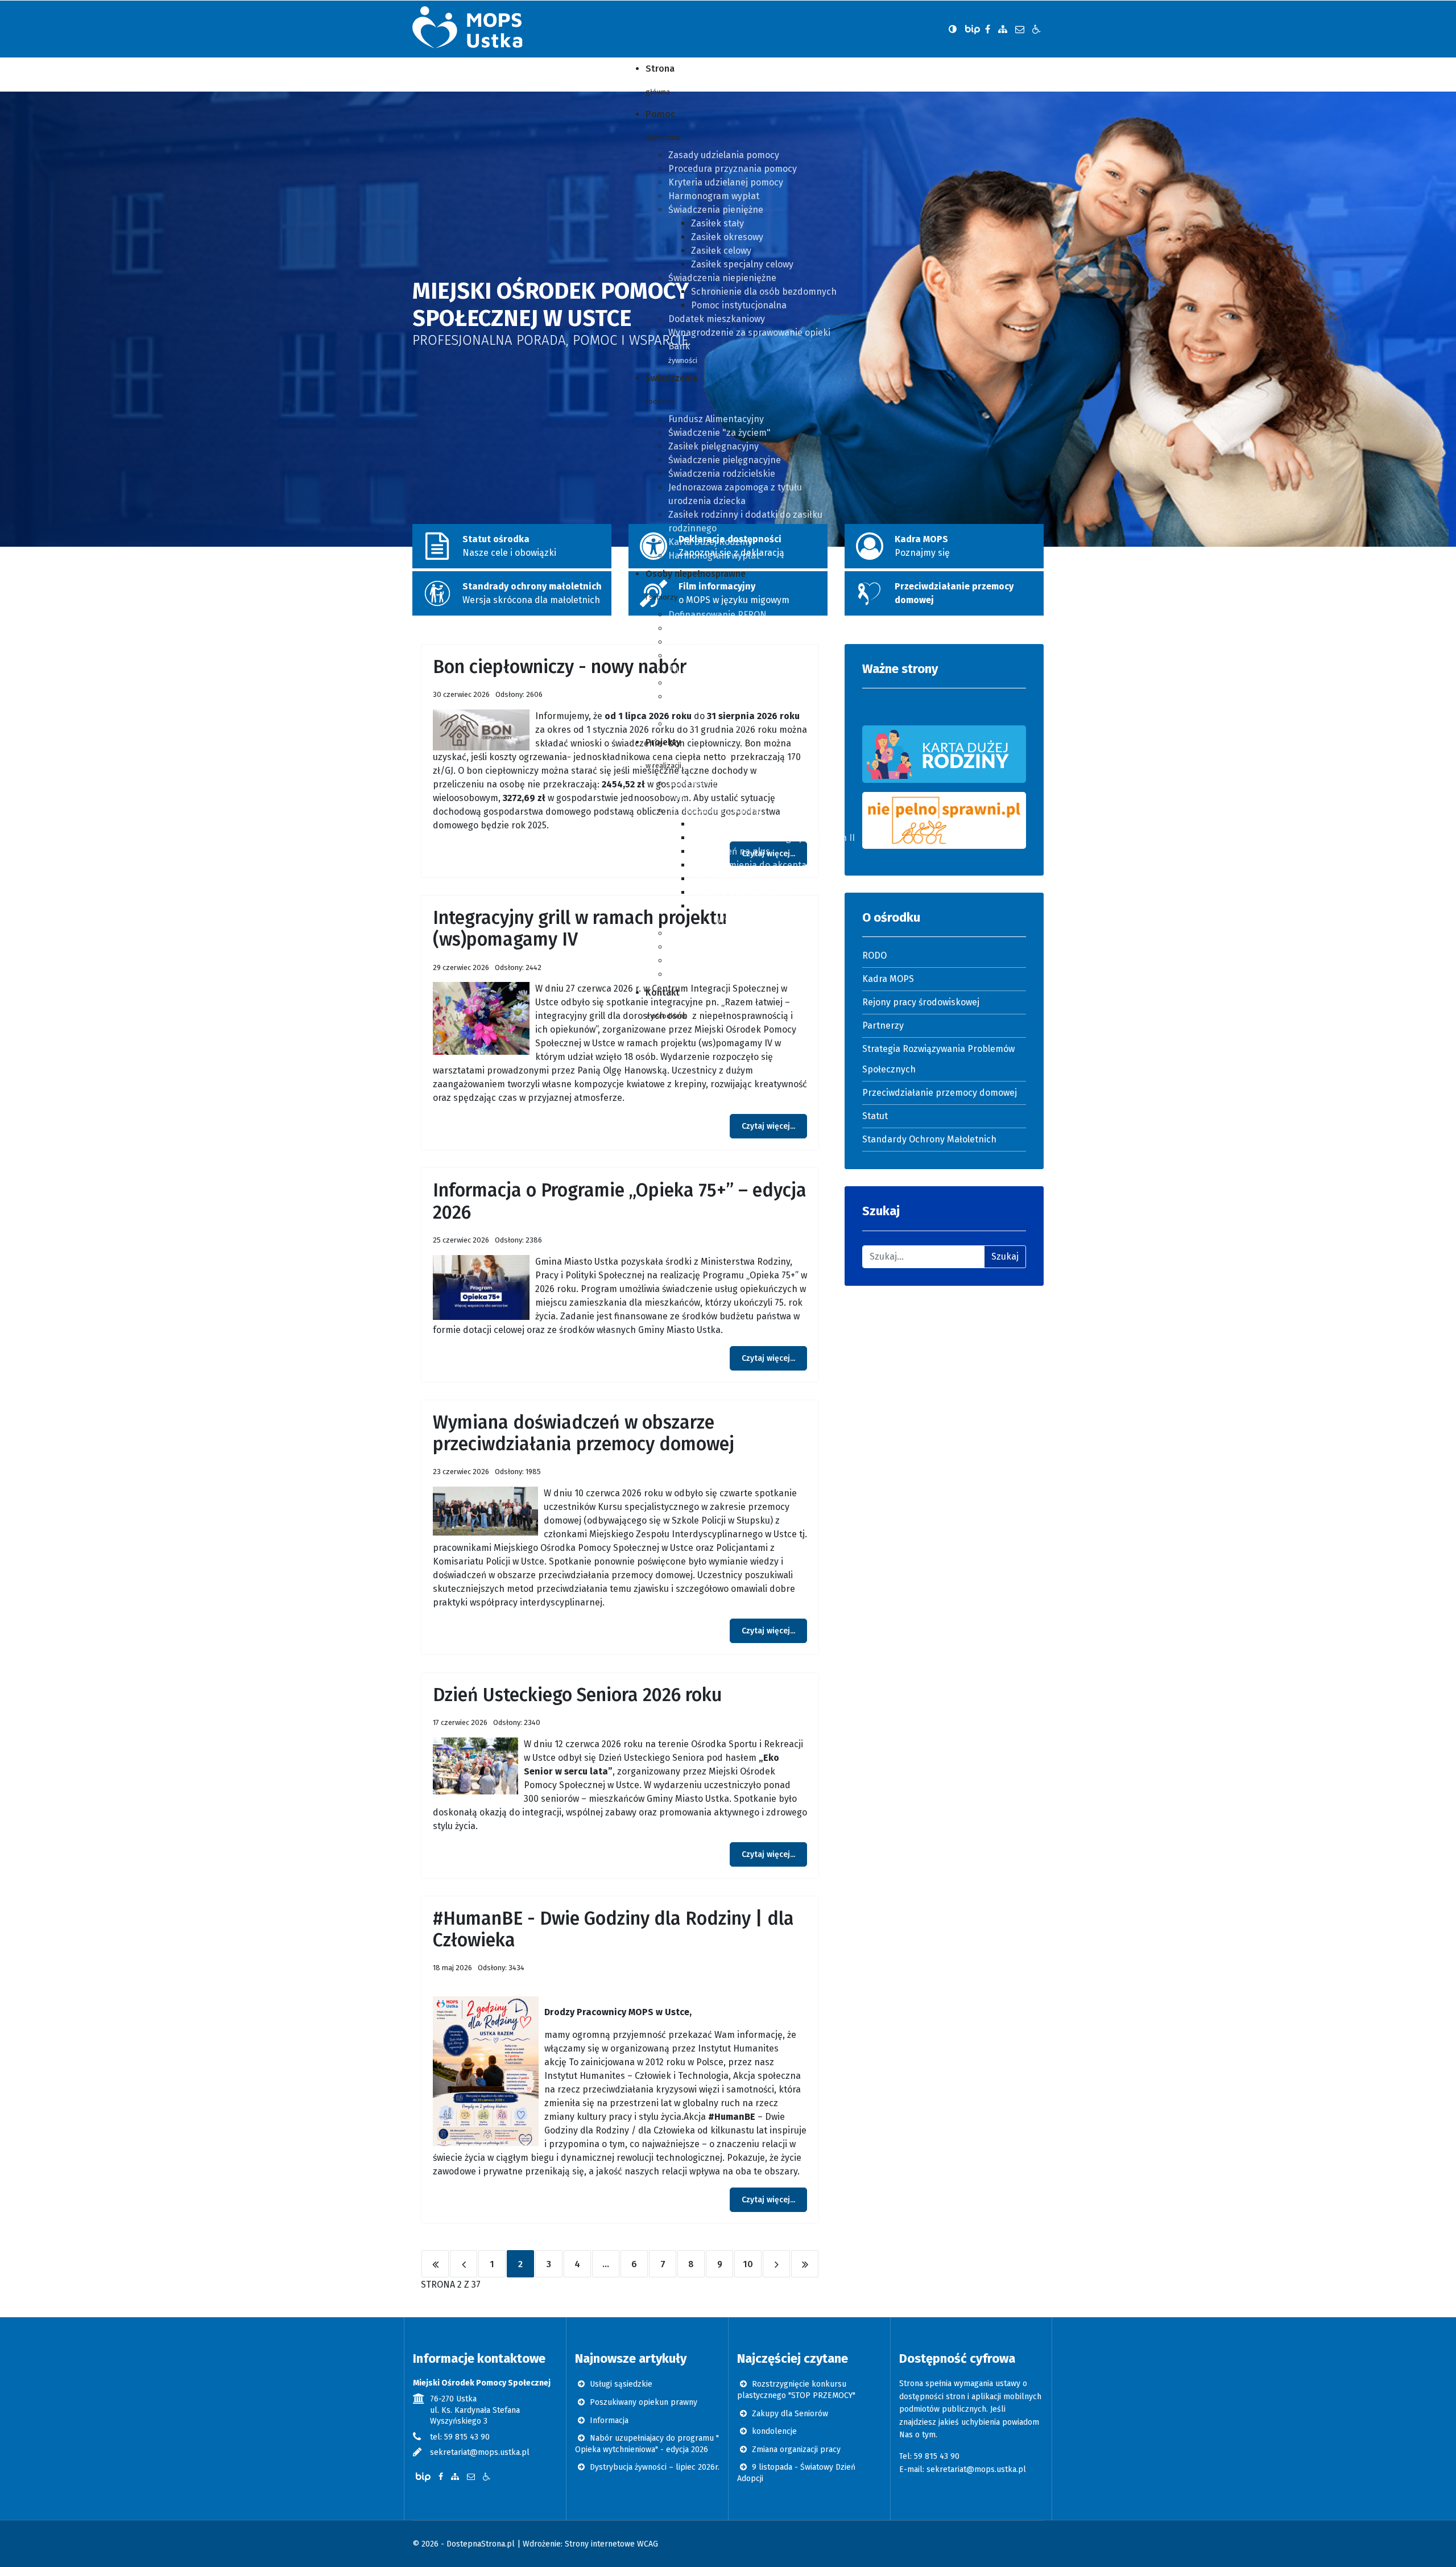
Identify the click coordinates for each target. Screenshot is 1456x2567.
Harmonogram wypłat (714, 196)
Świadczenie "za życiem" (719, 433)
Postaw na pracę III (731, 824)
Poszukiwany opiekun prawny (642, 2402)
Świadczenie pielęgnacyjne (725, 460)
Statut (875, 1116)
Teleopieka (691, 628)
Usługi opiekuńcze (706, 683)
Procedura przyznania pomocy (733, 169)
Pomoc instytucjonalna (739, 305)
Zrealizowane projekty (715, 810)
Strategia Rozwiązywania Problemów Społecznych (938, 1059)
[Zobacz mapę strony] (1003, 29)
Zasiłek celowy (721, 251)
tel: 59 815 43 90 (460, 2437)
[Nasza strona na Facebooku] (988, 29)
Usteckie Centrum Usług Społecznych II (773, 838)
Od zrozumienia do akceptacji (753, 865)
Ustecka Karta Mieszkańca (723, 724)
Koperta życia (697, 642)
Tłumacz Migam (701, 669)
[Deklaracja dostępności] (1037, 29)
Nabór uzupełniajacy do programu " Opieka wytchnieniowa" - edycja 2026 (647, 2444)
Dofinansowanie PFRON (717, 615)
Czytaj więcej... (768, 1126)
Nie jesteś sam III (727, 879)
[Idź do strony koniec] (805, 2264)
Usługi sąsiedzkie (620, 2384)
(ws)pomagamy (723, 906)
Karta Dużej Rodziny (710, 542)
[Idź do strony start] (435, 2264)
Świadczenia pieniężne (716, 210)
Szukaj (1005, 1256)
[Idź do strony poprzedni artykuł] (464, 2264)
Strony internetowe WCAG (611, 2544)
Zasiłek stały (717, 223)
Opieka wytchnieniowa (715, 961)
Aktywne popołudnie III (739, 892)
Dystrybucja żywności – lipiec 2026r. (653, 2467)
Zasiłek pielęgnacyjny (713, 446)
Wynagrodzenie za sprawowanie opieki (749, 333)
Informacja (608, 2421)
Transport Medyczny (712, 656)
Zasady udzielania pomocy (724, 155)
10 (748, 2264)
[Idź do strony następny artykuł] (776, 2264)
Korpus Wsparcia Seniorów (724, 933)
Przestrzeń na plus (731, 851)
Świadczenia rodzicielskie (722, 474)
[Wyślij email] (1020, 29)
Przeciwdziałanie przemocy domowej (940, 1093)
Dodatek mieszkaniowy (717, 319)
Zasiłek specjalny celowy (742, 264)
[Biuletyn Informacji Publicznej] (974, 29)
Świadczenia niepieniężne (722, 278)
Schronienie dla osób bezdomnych (764, 292)
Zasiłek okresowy (727, 237)
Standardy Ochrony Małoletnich (929, 1139)
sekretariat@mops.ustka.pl (480, 2452)
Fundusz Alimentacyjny (716, 419)
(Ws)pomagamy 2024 (757, 920)
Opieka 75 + (692, 974)
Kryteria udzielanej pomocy (726, 182)
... (606, 2264)
